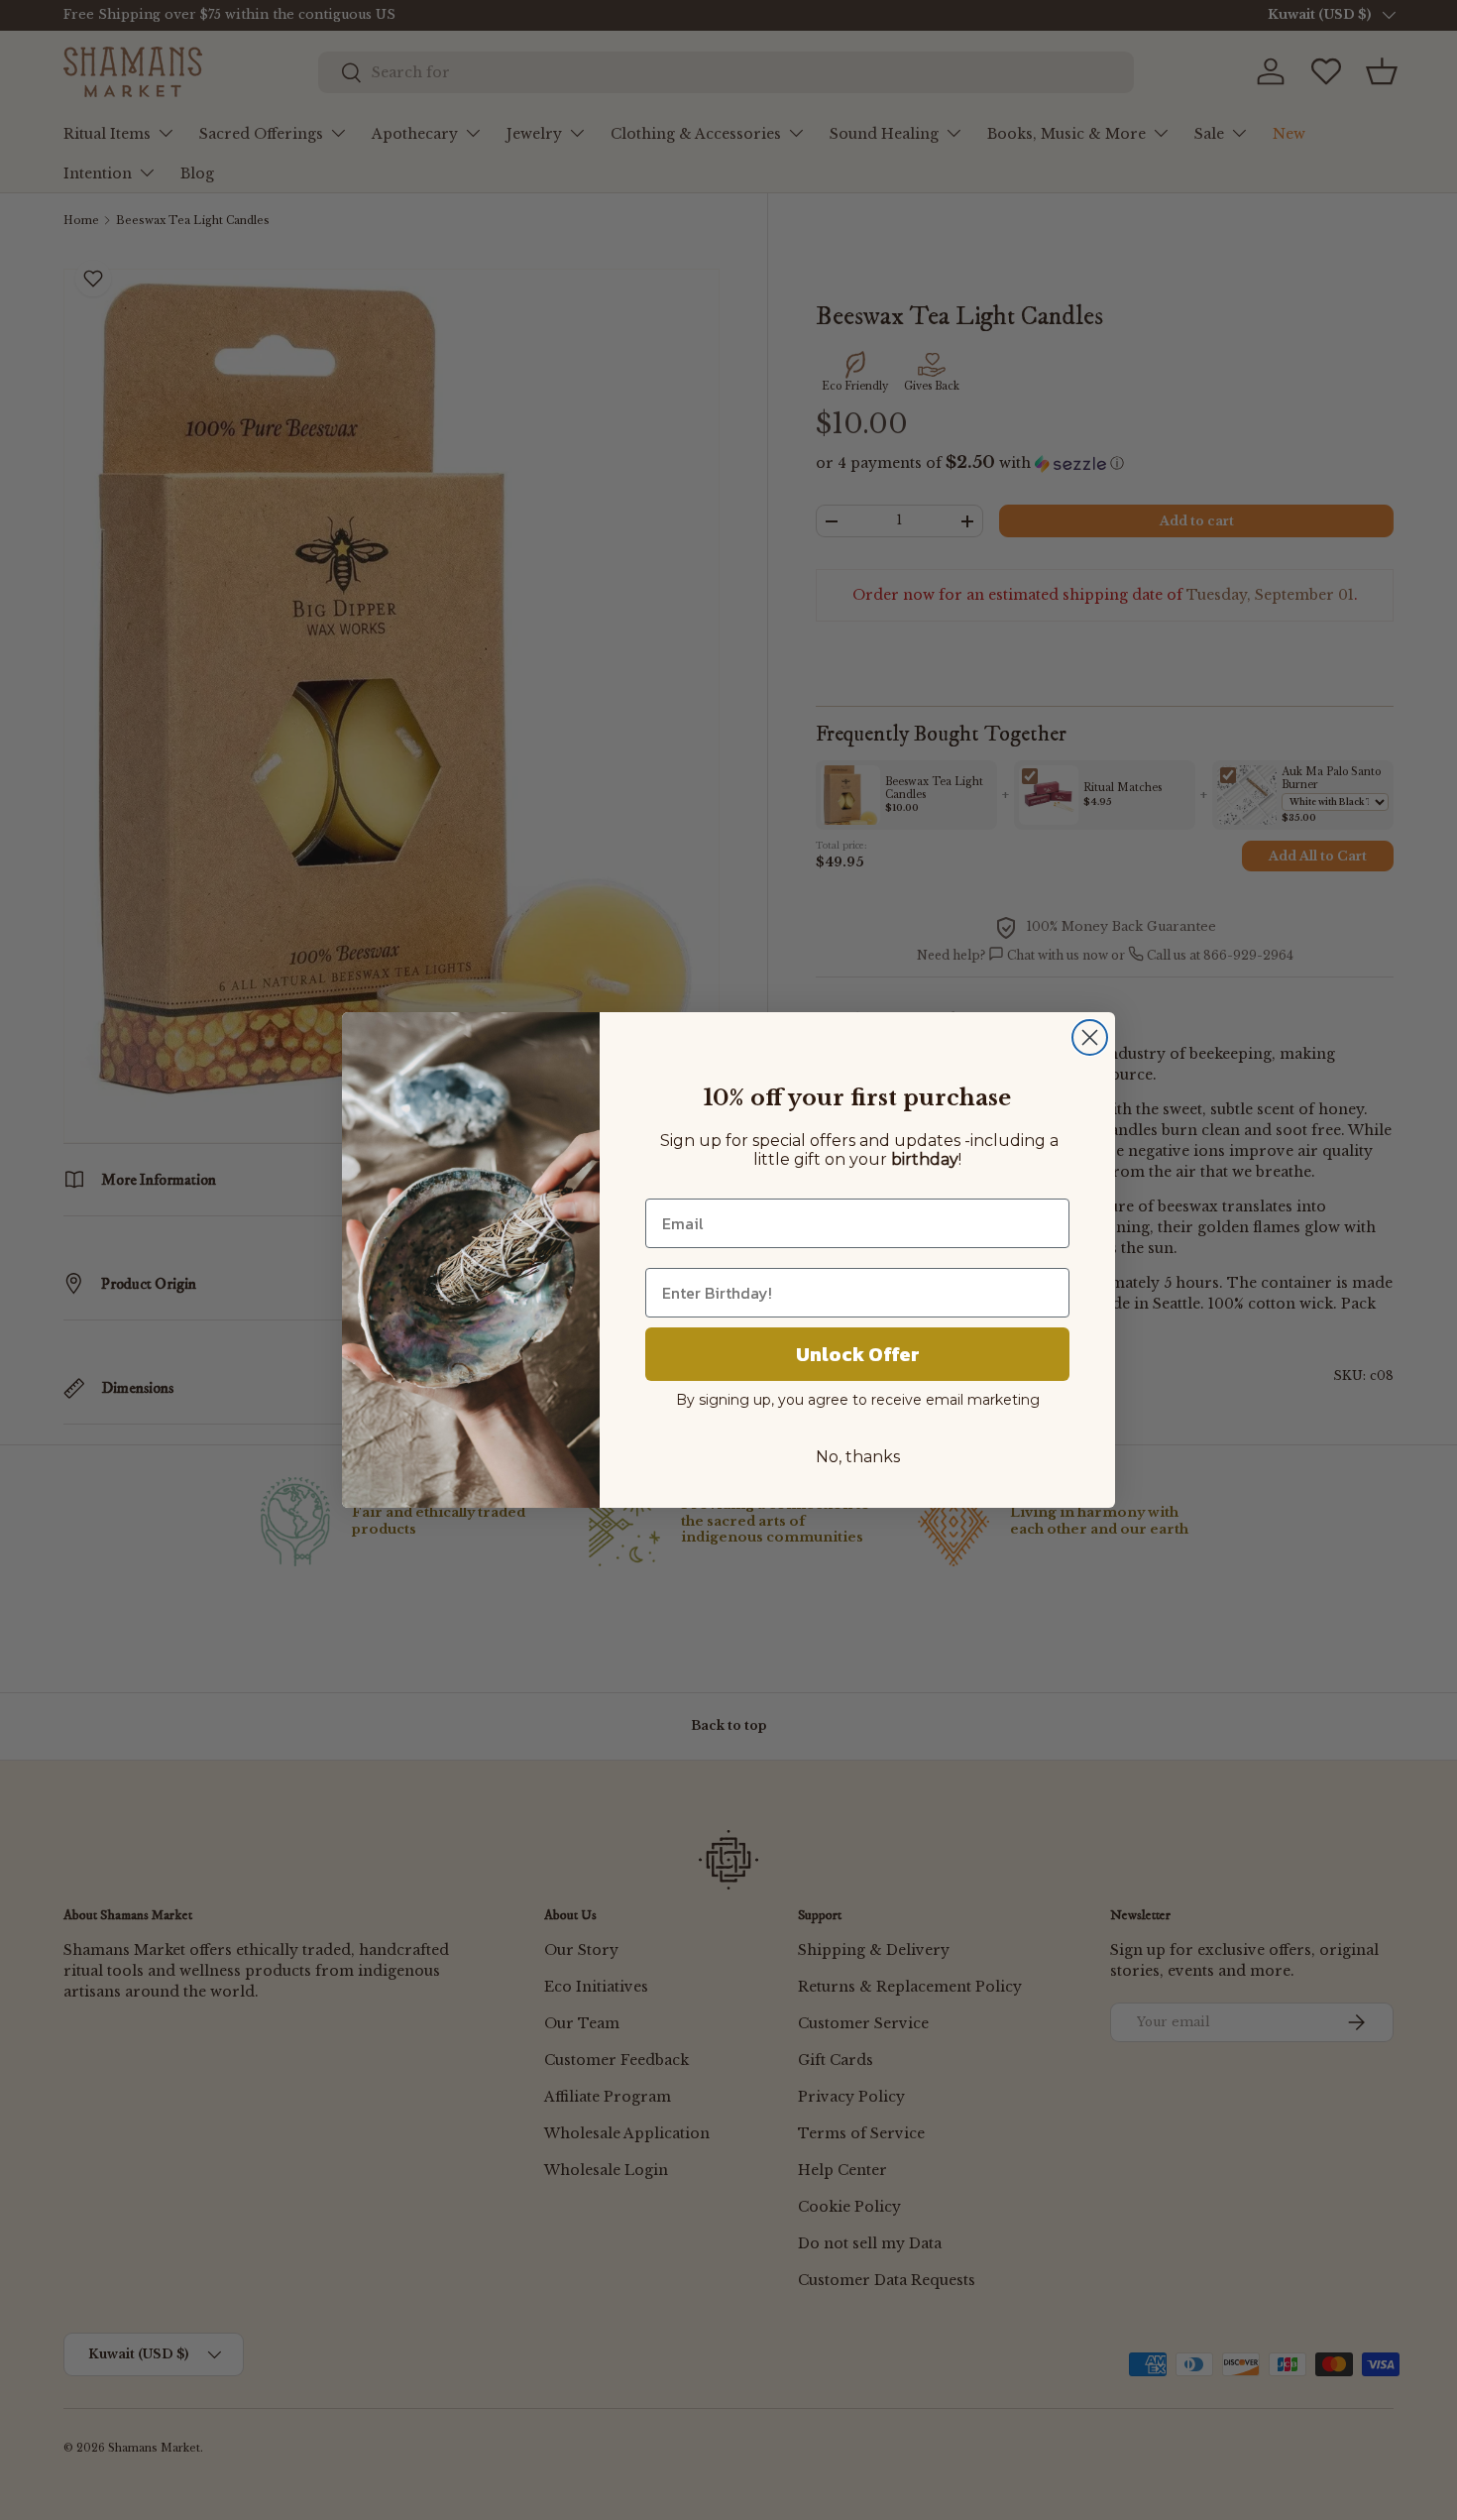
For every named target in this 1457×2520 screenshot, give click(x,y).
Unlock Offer (858, 1354)
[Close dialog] (1090, 1037)
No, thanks (858, 1457)
